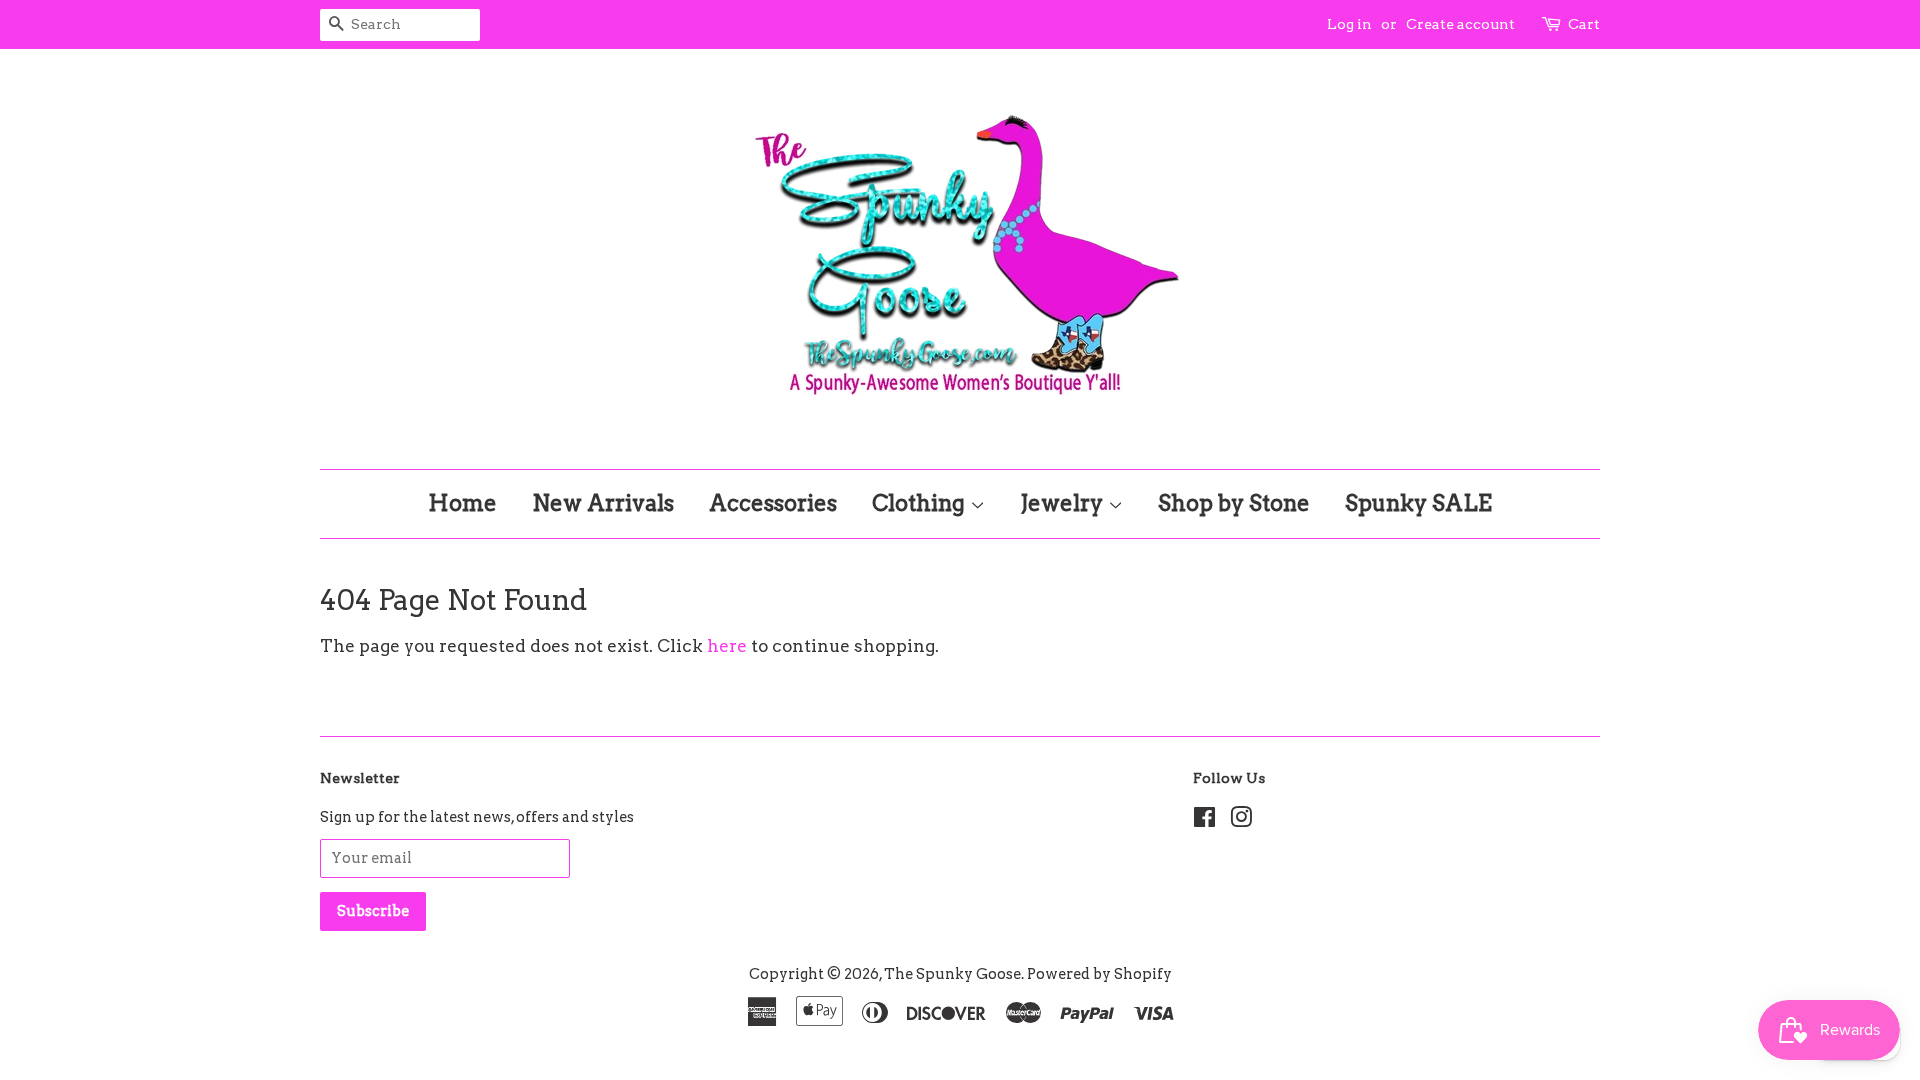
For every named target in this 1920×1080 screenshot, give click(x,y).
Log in (1349, 24)
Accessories (773, 503)
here (727, 646)
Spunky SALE (1418, 503)
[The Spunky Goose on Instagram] (1241, 821)
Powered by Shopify (1099, 974)
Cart (1584, 24)
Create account (1460, 24)
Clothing (921, 503)
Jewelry (1064, 503)
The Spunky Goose (952, 974)
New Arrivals (603, 503)
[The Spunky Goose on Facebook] (1204, 821)
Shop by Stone (1234, 503)
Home (462, 503)
